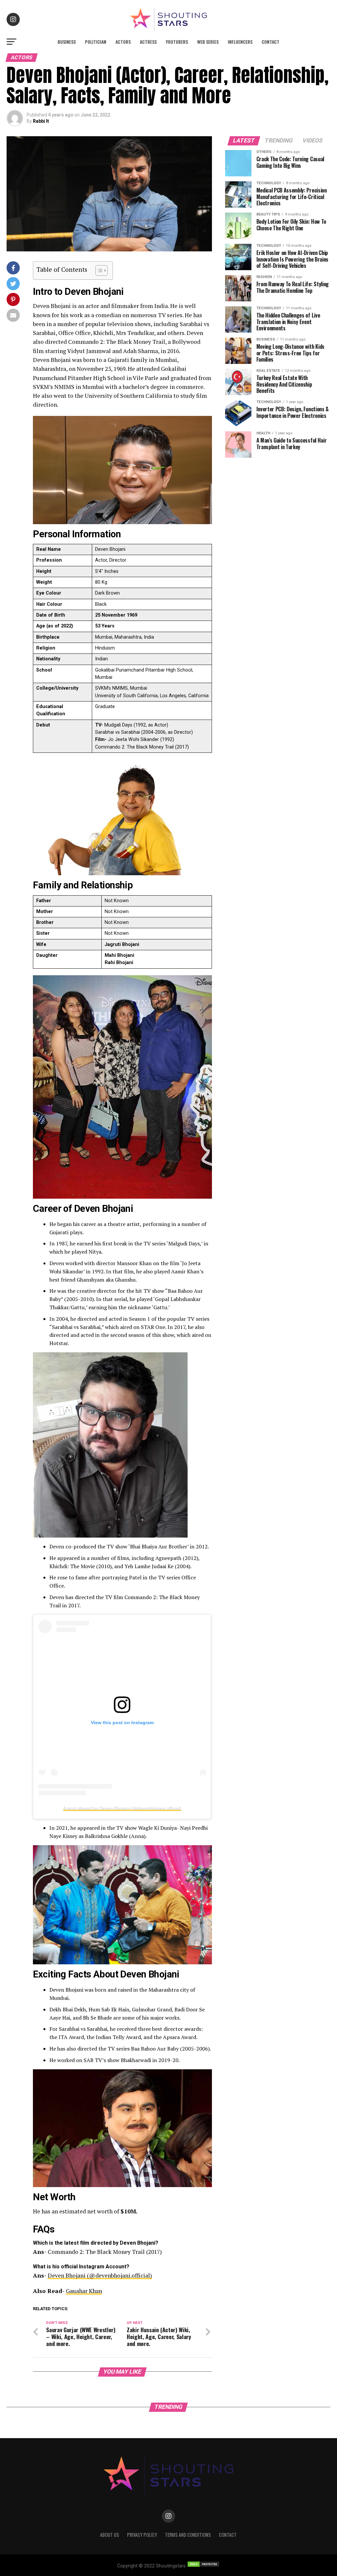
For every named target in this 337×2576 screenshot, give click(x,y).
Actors (123, 42)
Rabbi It (41, 121)
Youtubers (177, 42)
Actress (148, 42)
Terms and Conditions (188, 2535)
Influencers (240, 42)
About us (110, 2535)
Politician (96, 42)
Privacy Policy (142, 2535)
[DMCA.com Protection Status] (203, 2566)
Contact (271, 42)
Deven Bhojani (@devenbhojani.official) (100, 2275)
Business (67, 42)
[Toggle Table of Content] (98, 270)
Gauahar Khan (84, 2291)
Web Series (208, 42)
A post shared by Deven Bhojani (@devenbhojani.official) (122, 1808)
